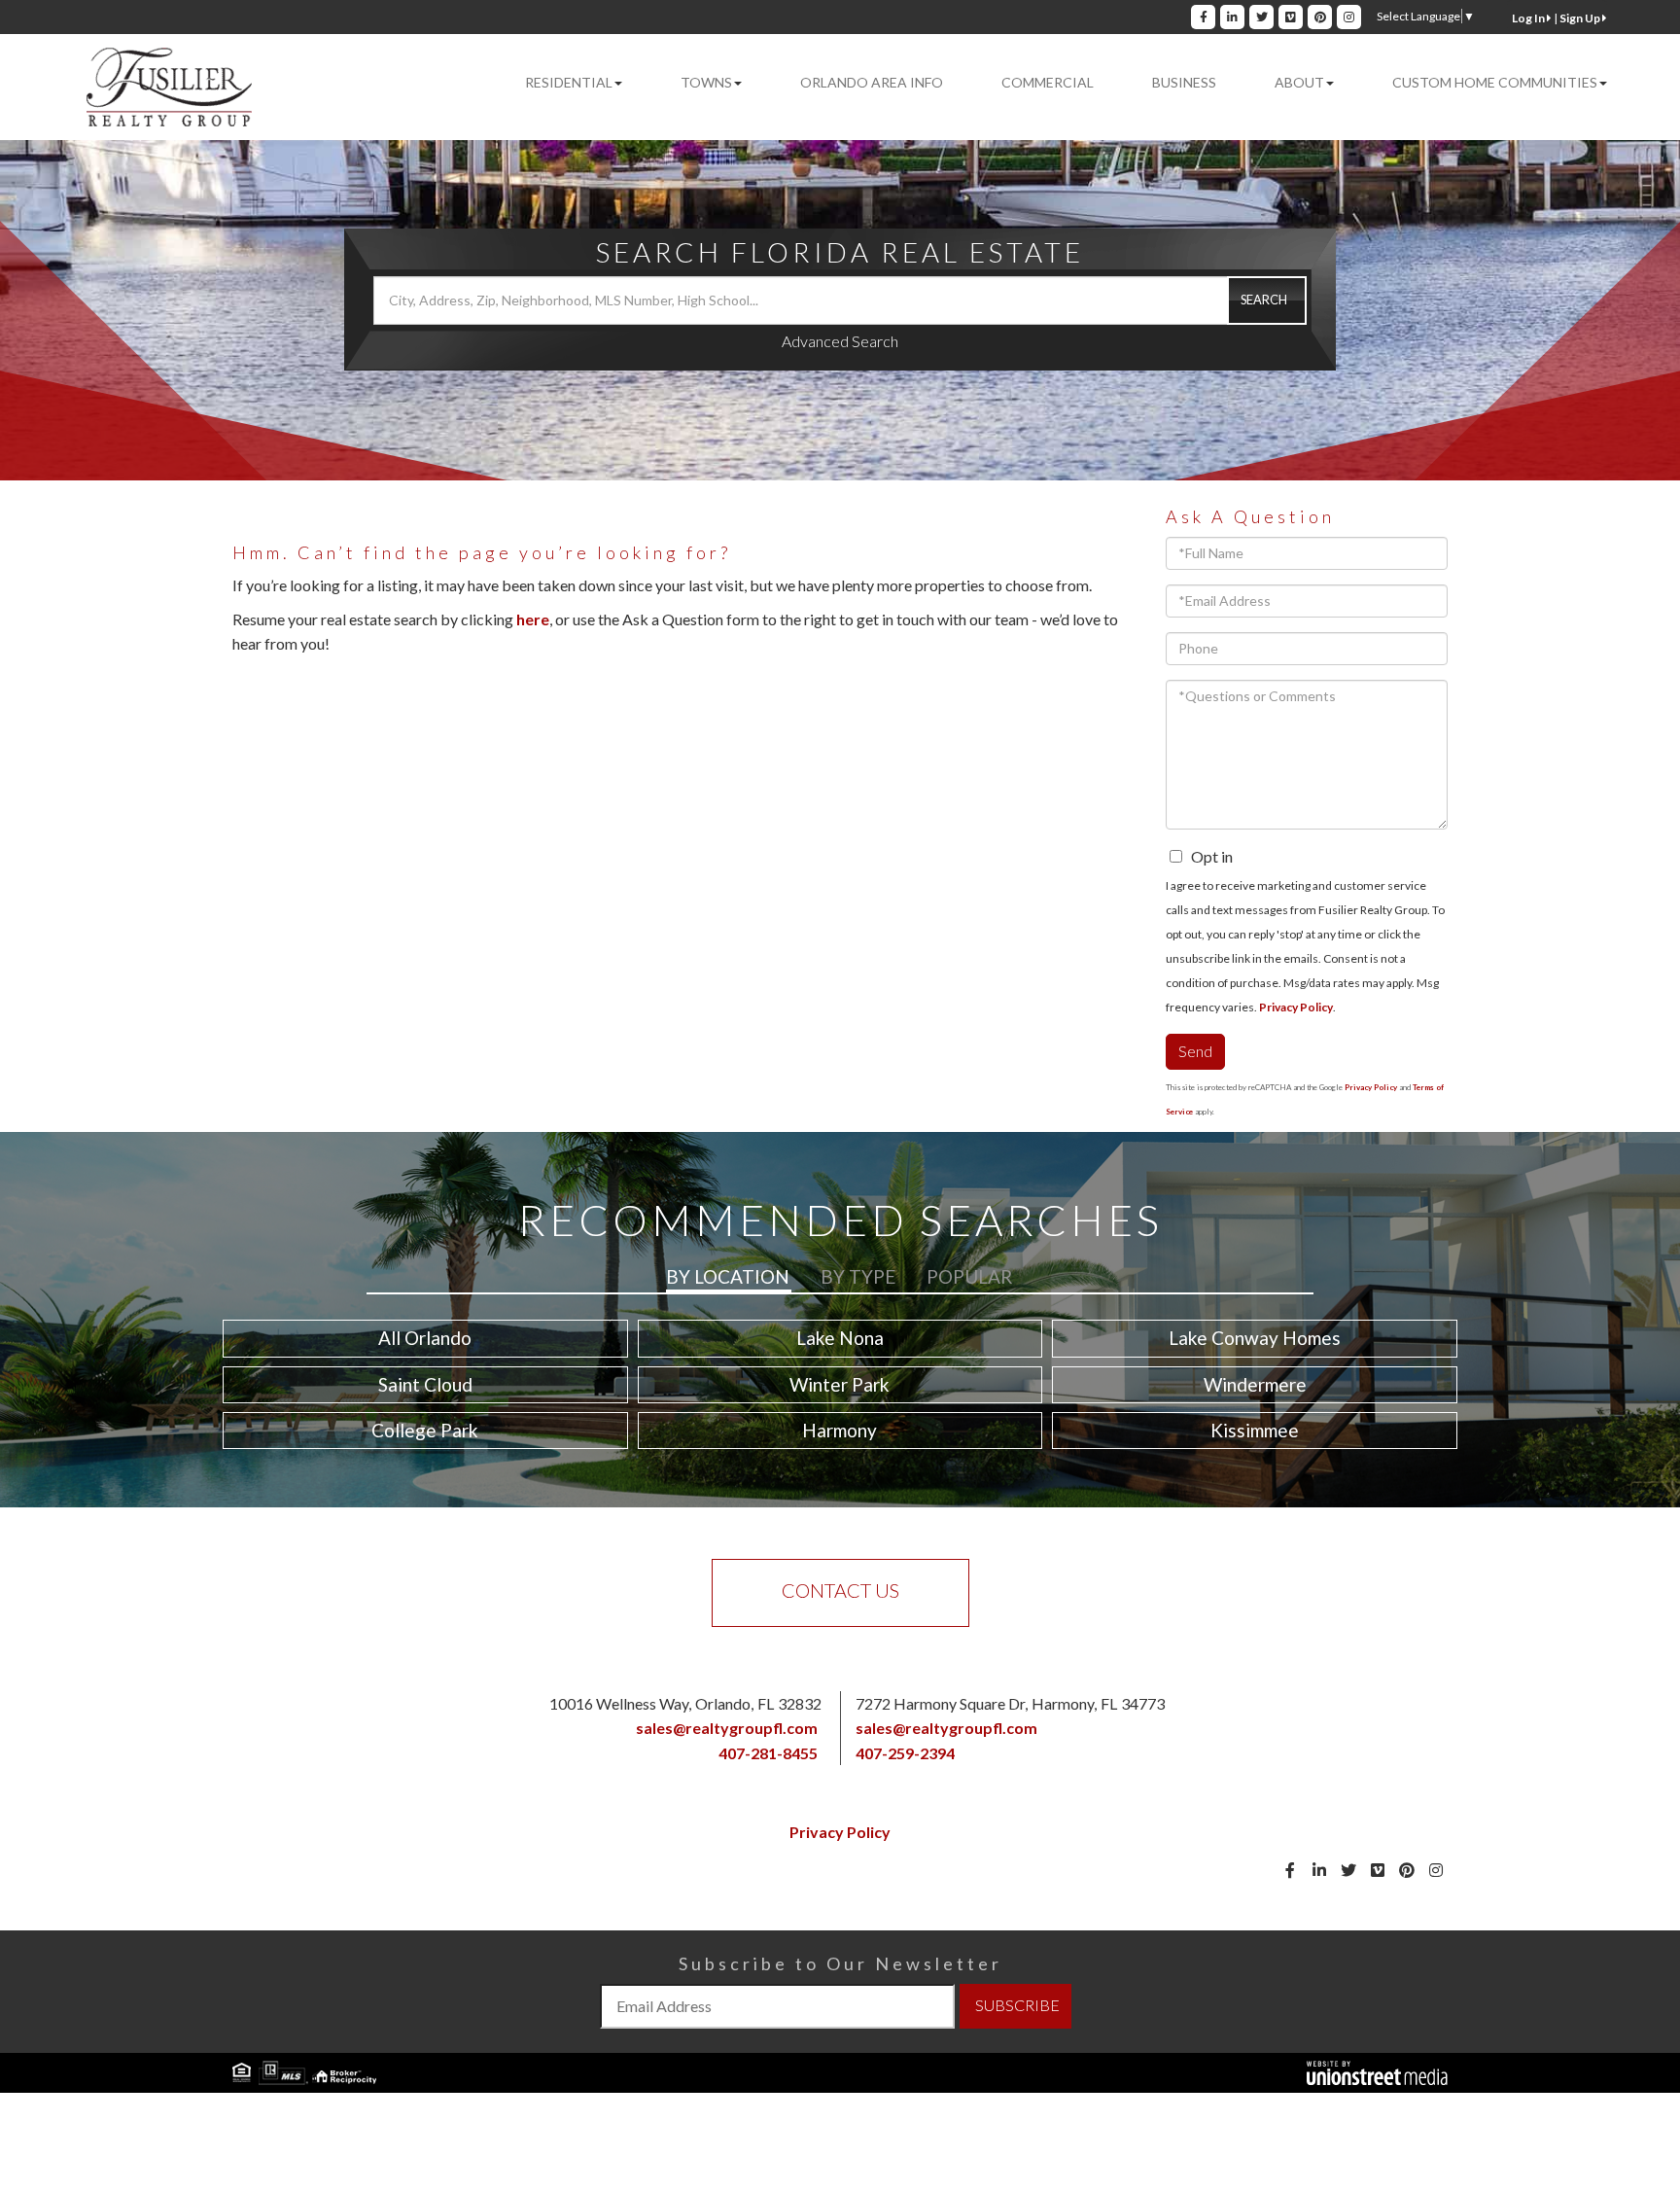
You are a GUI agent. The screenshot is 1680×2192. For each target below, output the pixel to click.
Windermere (1255, 1384)
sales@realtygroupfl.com (727, 1728)
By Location (728, 1276)
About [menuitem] (1299, 82)
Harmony (840, 1430)
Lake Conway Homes (1255, 1338)
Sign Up (1581, 18)
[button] (1267, 301)
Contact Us (840, 1590)
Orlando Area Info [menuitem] (872, 82)
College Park (425, 1430)
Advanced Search (840, 341)
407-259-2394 (905, 1753)
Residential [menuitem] (569, 82)
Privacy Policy (1296, 1007)
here (533, 619)
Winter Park (840, 1384)
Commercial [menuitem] (1048, 82)
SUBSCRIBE (1017, 2005)
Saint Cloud (425, 1384)
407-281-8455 (768, 1753)
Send (1195, 1051)
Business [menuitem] (1184, 82)
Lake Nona (840, 1338)
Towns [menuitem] (706, 82)
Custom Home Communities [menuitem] (1495, 82)
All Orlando (425, 1338)
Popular (969, 1276)
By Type (858, 1276)
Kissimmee (1255, 1430)
